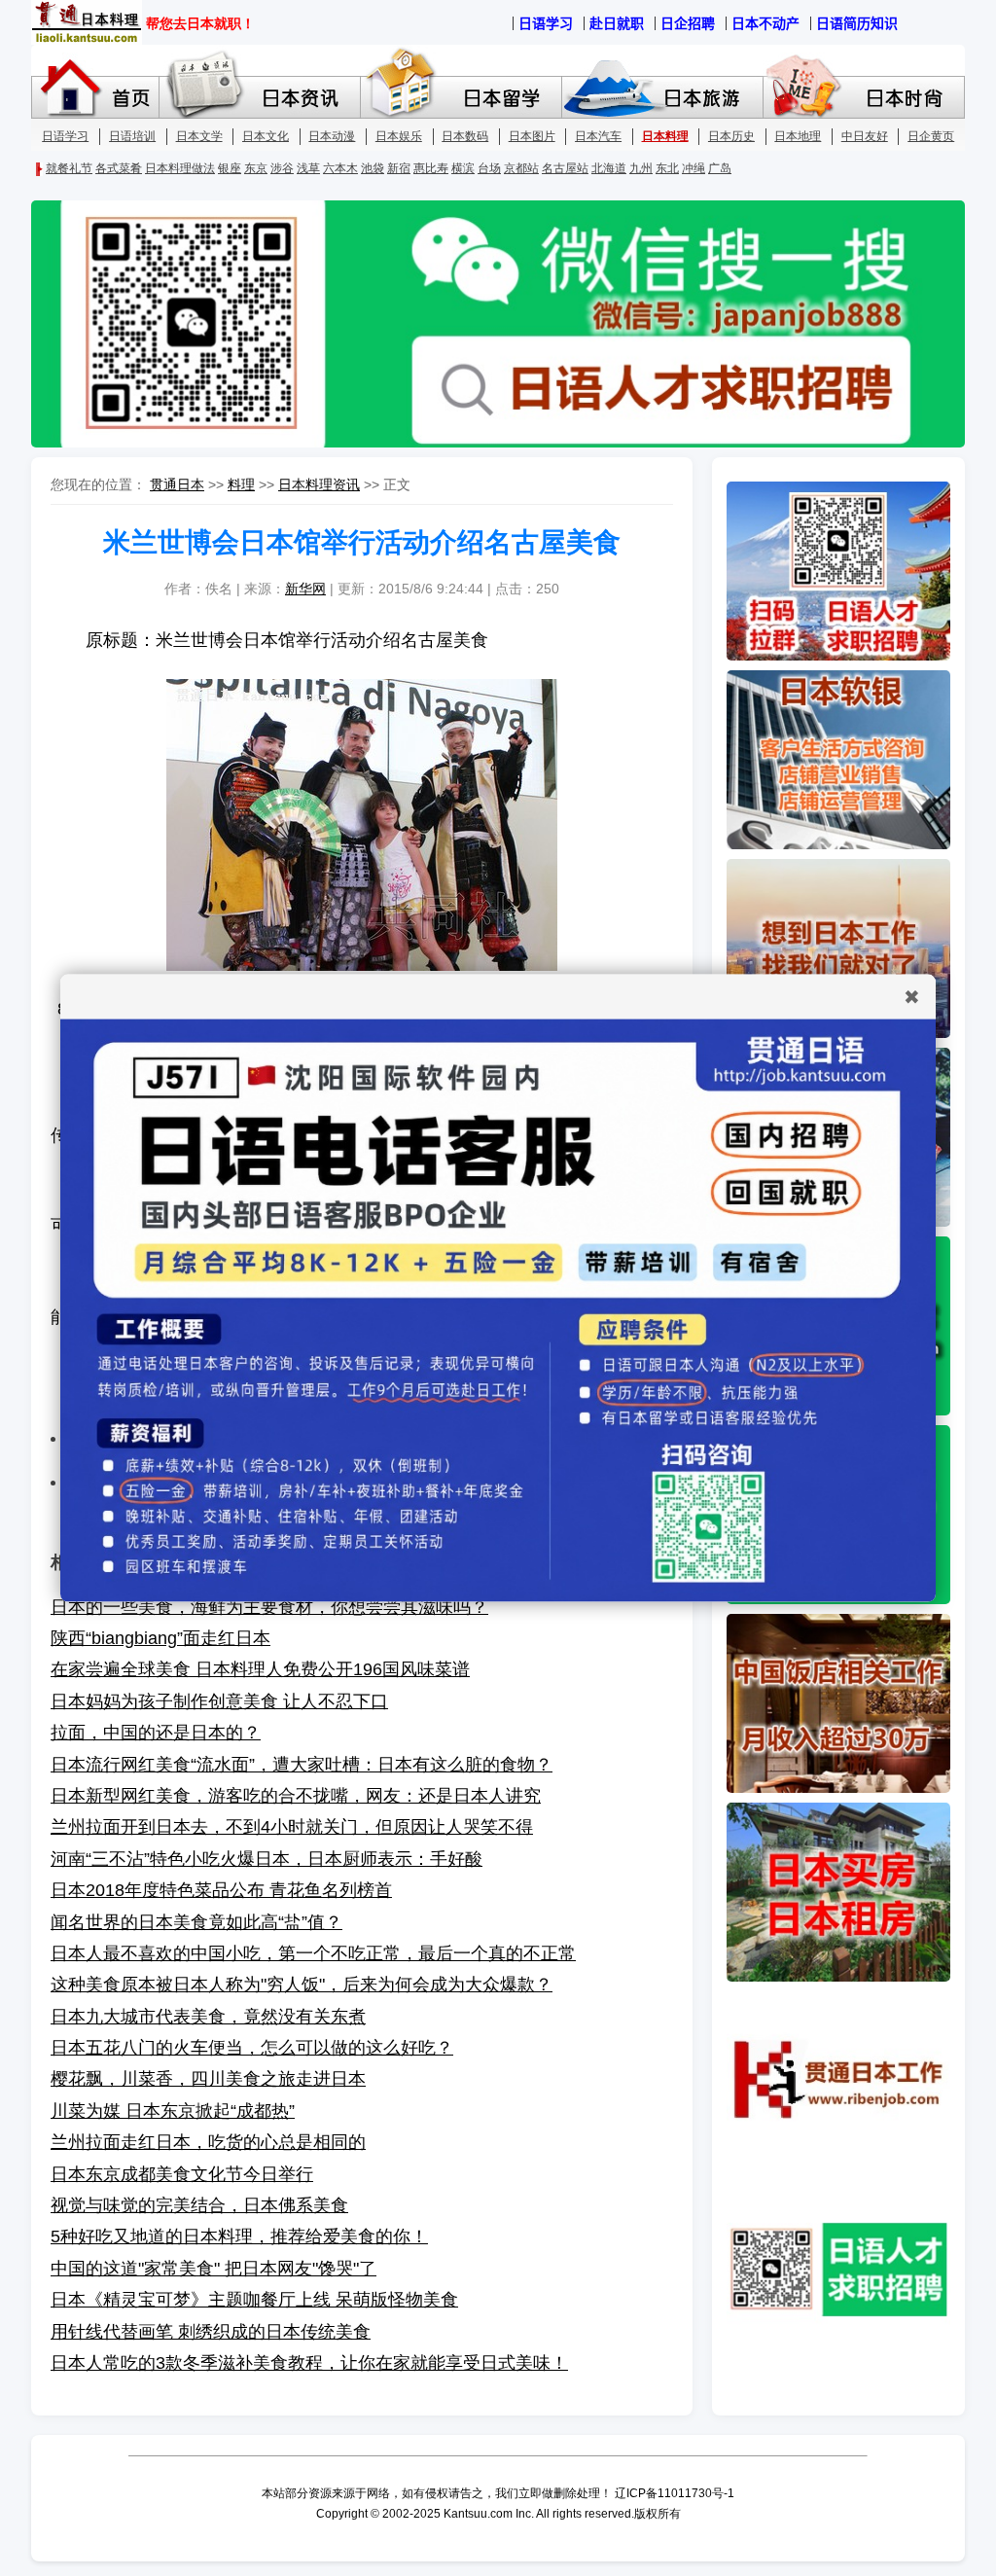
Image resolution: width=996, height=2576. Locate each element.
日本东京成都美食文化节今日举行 (182, 2174)
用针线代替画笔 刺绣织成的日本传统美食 (211, 2332)
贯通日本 (177, 484)
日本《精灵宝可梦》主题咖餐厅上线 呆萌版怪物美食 (254, 2300)
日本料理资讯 (319, 484)
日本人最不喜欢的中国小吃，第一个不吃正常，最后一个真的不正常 (313, 1953)
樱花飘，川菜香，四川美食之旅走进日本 (208, 2079)
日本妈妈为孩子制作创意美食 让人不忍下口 (219, 1701)
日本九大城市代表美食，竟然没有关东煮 (208, 2017)
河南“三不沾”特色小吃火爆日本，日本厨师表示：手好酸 (267, 1859)
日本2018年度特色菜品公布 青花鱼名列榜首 (221, 1890)
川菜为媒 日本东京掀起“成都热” (173, 2111)
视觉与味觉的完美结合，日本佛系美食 (199, 2205)
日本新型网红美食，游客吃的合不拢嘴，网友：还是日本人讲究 (296, 1796)
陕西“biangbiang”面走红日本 (160, 1638)
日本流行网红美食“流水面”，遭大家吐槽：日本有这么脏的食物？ (302, 1765)
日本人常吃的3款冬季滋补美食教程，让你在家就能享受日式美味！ (309, 2363)
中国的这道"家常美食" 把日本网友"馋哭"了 (213, 2269)
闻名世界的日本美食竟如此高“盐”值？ (196, 1922)
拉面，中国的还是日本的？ (156, 1733)
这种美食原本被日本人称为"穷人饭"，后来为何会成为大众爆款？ (302, 1985)
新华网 (305, 589)
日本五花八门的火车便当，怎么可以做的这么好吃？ (252, 2048)
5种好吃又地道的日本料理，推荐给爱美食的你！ (239, 2236)
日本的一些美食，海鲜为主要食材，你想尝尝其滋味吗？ (269, 1607)
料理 (241, 484)
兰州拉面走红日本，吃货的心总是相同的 (208, 2142)
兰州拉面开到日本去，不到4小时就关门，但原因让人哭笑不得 (292, 1827)
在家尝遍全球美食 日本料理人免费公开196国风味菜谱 (260, 1669)
